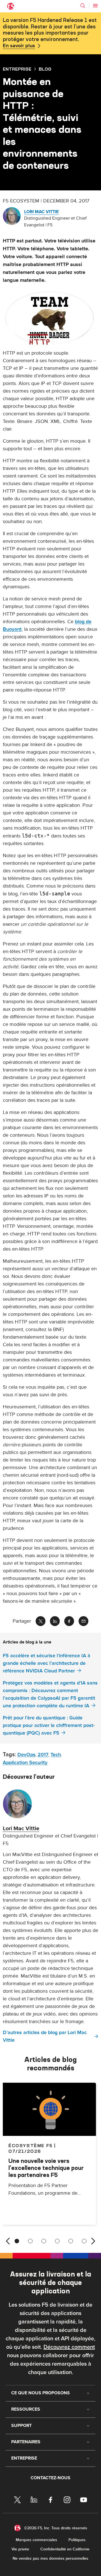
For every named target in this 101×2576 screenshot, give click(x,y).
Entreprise (17, 69)
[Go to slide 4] (57, 2241)
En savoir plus (19, 46)
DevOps (27, 1755)
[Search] (83, 6)
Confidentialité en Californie (65, 2549)
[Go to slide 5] (71, 2241)
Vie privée (20, 2549)
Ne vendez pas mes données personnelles (50, 2558)
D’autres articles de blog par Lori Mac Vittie (45, 2036)
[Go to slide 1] (17, 2241)
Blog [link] (45, 69)
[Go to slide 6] (84, 2241)
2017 (43, 1755)
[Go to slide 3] (44, 2241)
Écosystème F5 (31, 2145)
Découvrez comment (69, 2347)
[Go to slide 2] (30, 2241)
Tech (56, 1755)
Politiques (77, 2540)
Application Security (25, 1763)
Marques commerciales (36, 2540)
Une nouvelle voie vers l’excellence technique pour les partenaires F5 (46, 2168)
